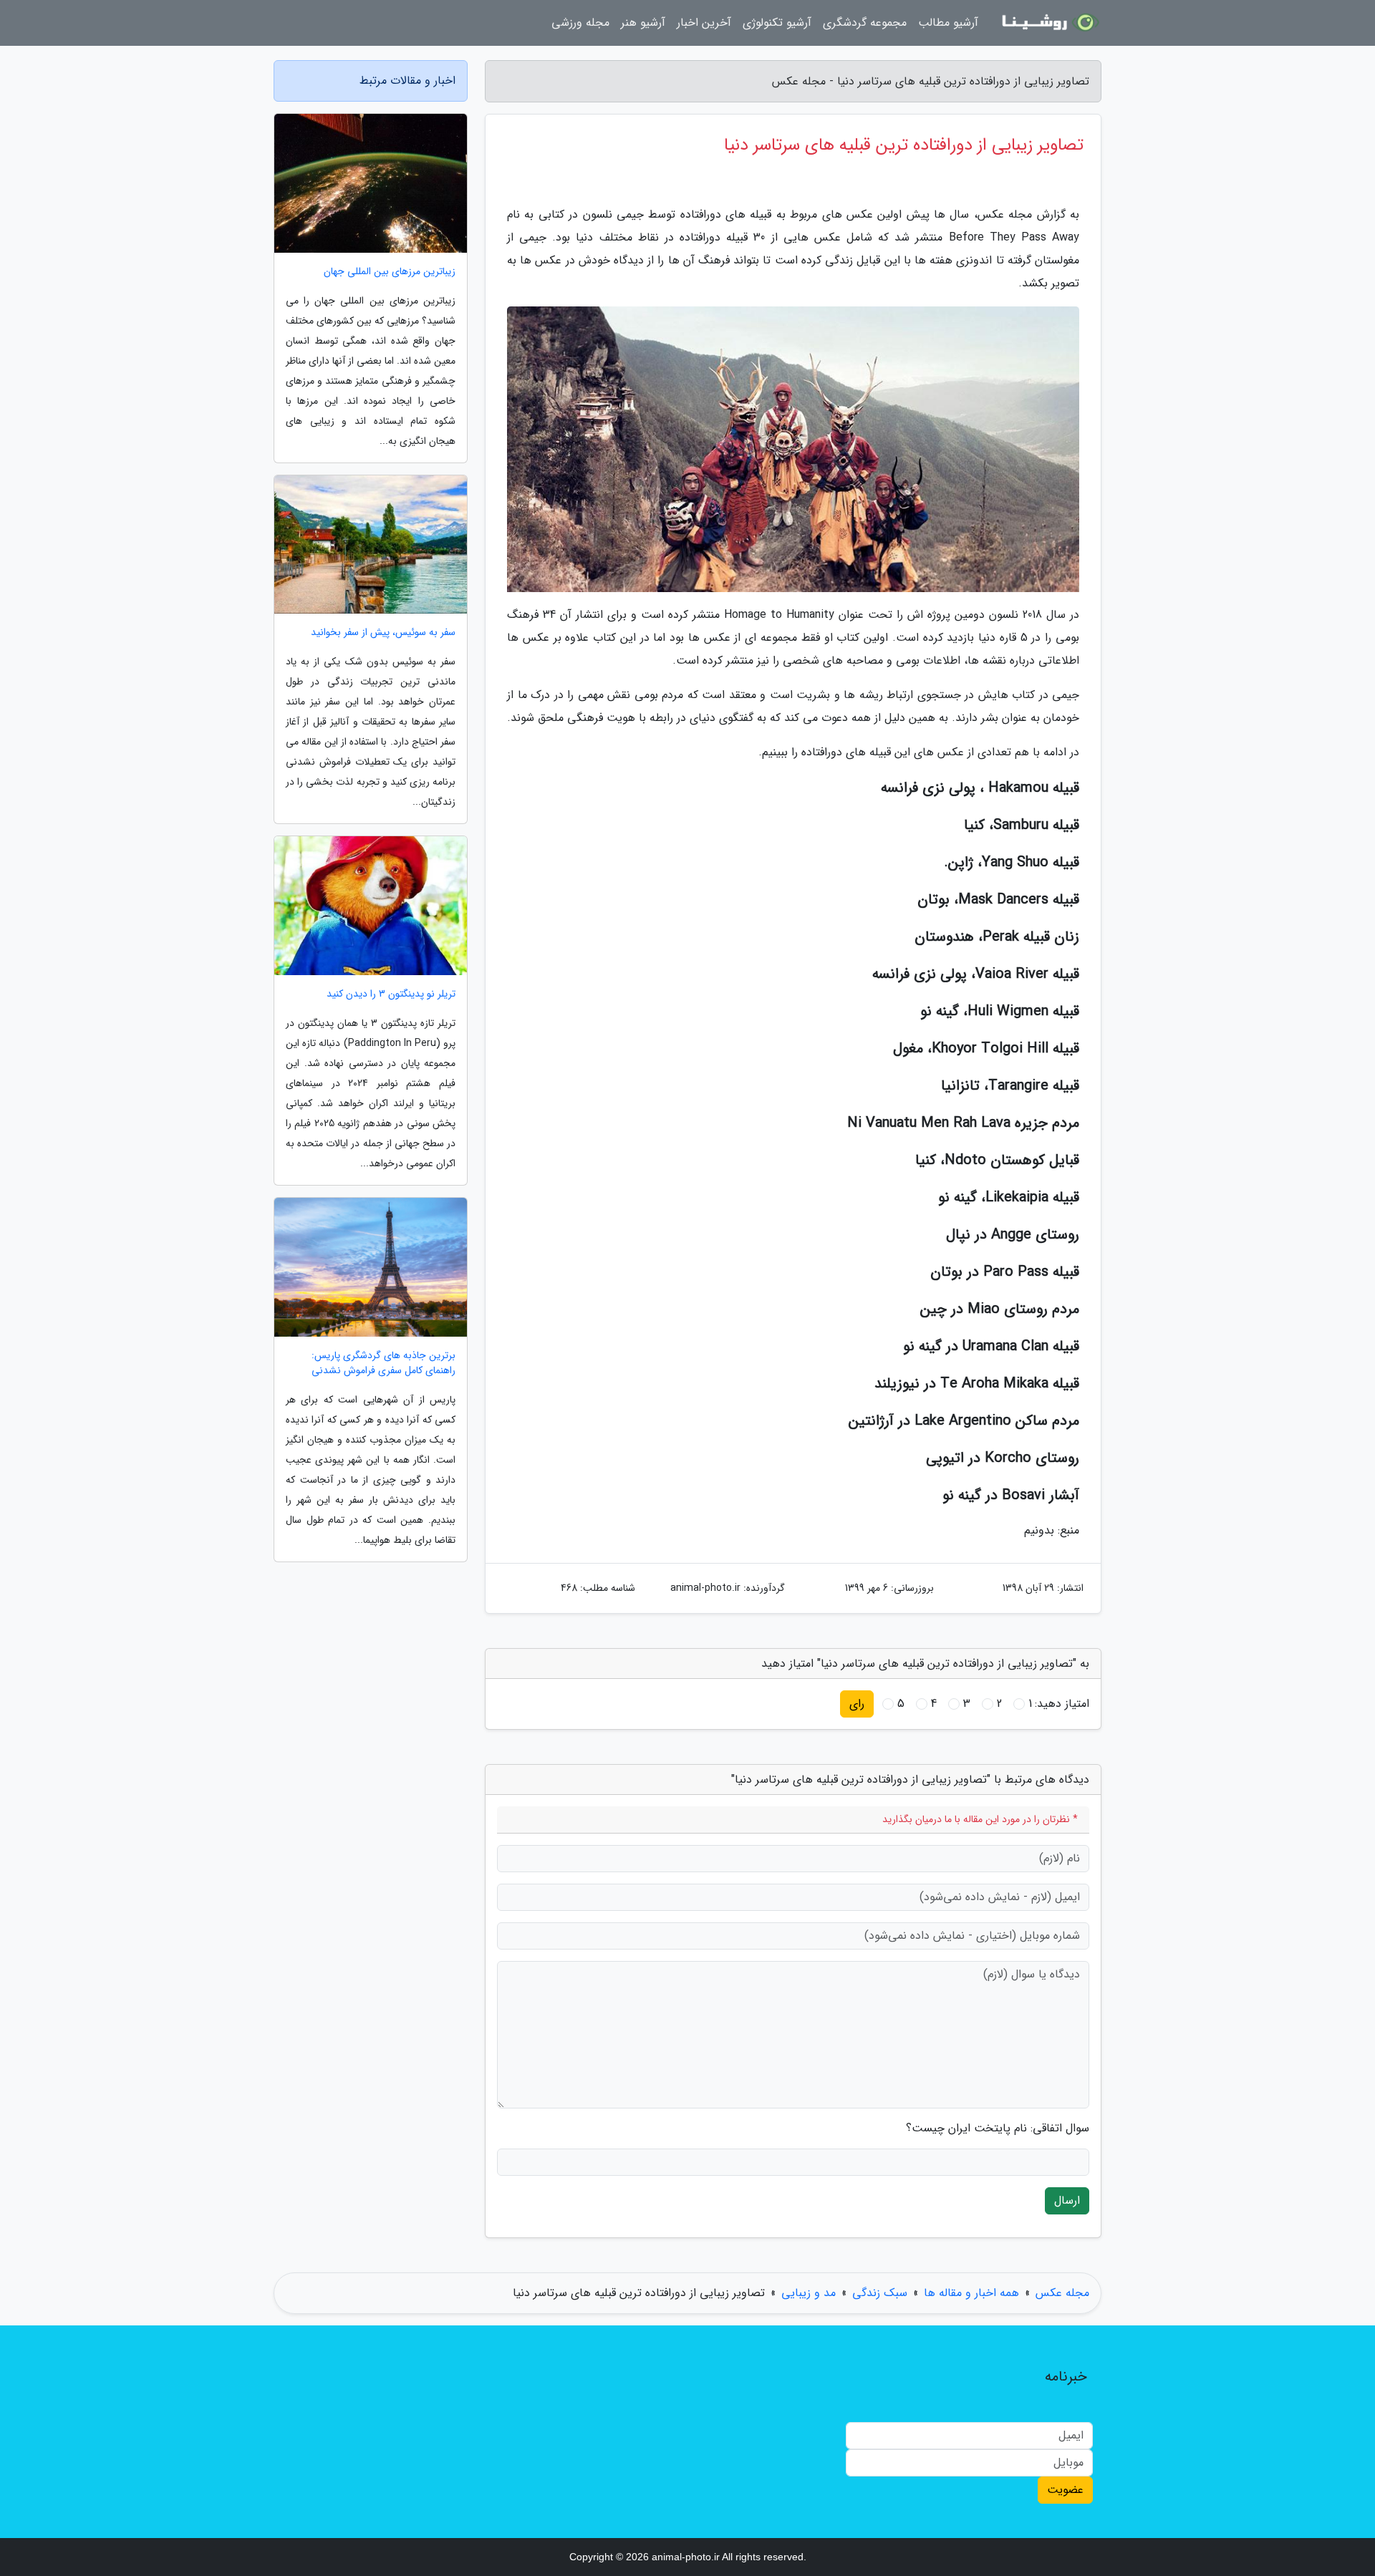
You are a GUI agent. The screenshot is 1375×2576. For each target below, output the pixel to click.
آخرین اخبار (704, 23)
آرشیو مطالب (948, 23)
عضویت (1065, 2490)
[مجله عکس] (1048, 23)
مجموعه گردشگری (865, 23)
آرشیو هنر (643, 23)
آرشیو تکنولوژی (777, 23)
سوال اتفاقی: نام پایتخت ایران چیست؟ (998, 2129)
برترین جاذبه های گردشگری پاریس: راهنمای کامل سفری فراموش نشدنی (383, 1363)
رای (857, 1704)
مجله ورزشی (580, 23)
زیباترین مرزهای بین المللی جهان (390, 272)
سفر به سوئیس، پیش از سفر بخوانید (383, 633)
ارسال (1067, 2200)
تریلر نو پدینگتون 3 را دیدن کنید (391, 994)
